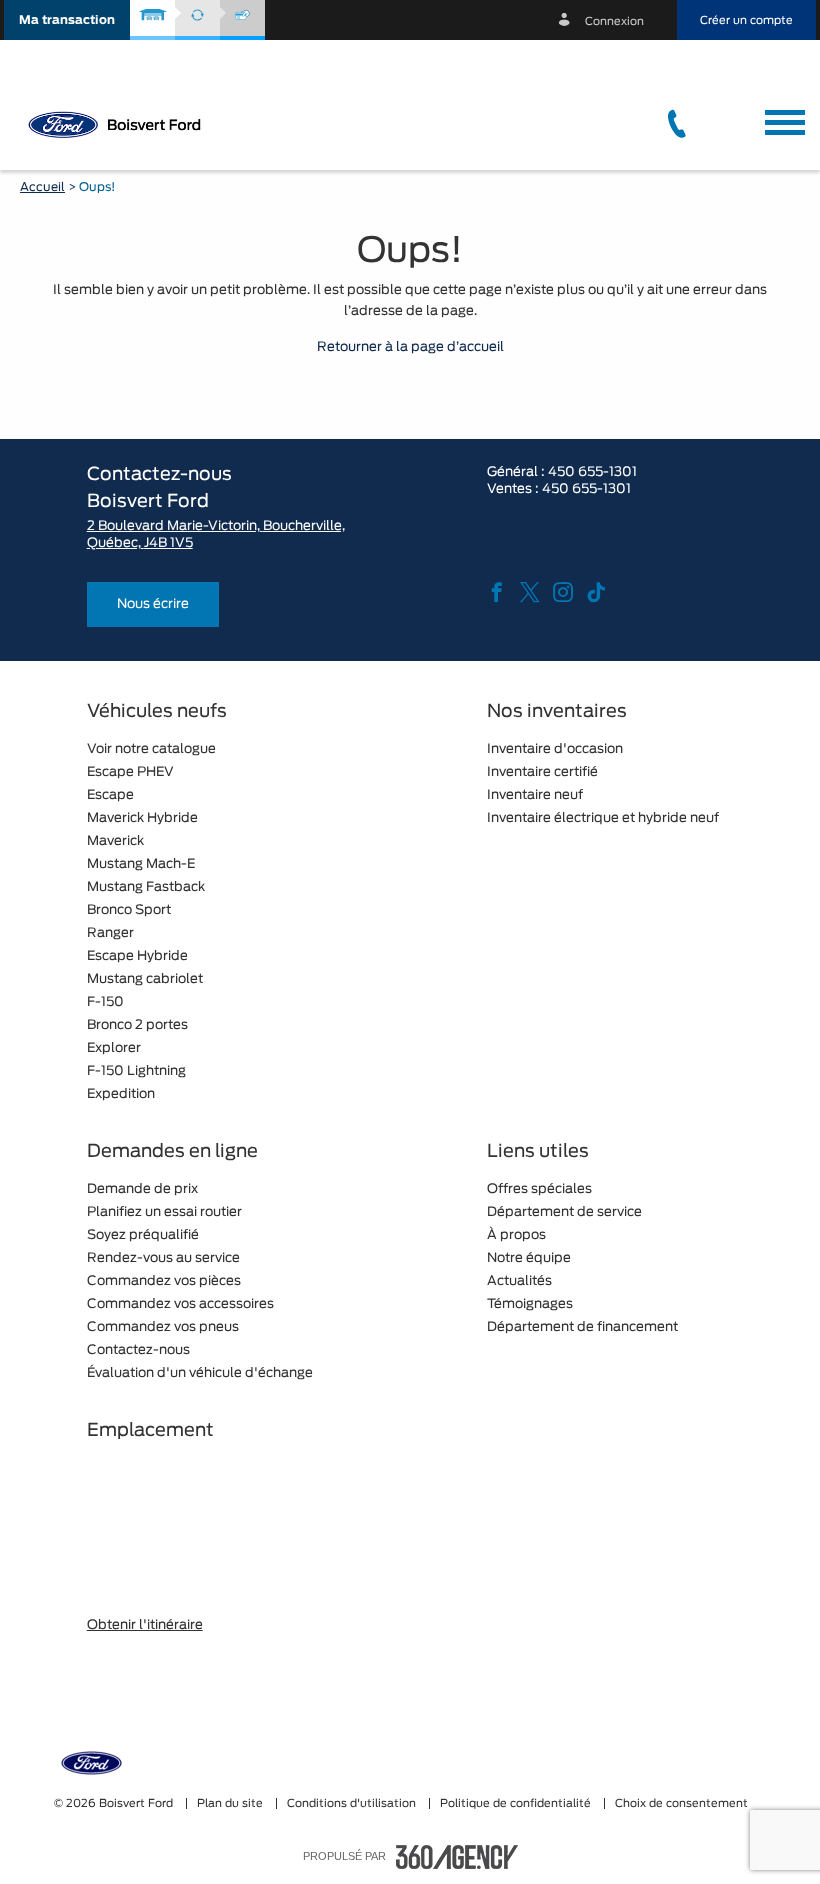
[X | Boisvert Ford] (530, 594)
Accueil (42, 187)
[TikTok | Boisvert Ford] (596, 594)
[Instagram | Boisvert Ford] (563, 594)
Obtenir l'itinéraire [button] (145, 1625)
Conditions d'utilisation (353, 1803)
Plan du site (231, 1803)
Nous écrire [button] (153, 604)
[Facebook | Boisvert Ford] (497, 594)
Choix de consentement (681, 1803)
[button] (67, 20)
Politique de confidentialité (517, 1803)
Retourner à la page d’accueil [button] (410, 347)
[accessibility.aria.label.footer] (457, 1857)
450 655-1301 (592, 472)
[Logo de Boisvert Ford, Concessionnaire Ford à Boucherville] (120, 123)
